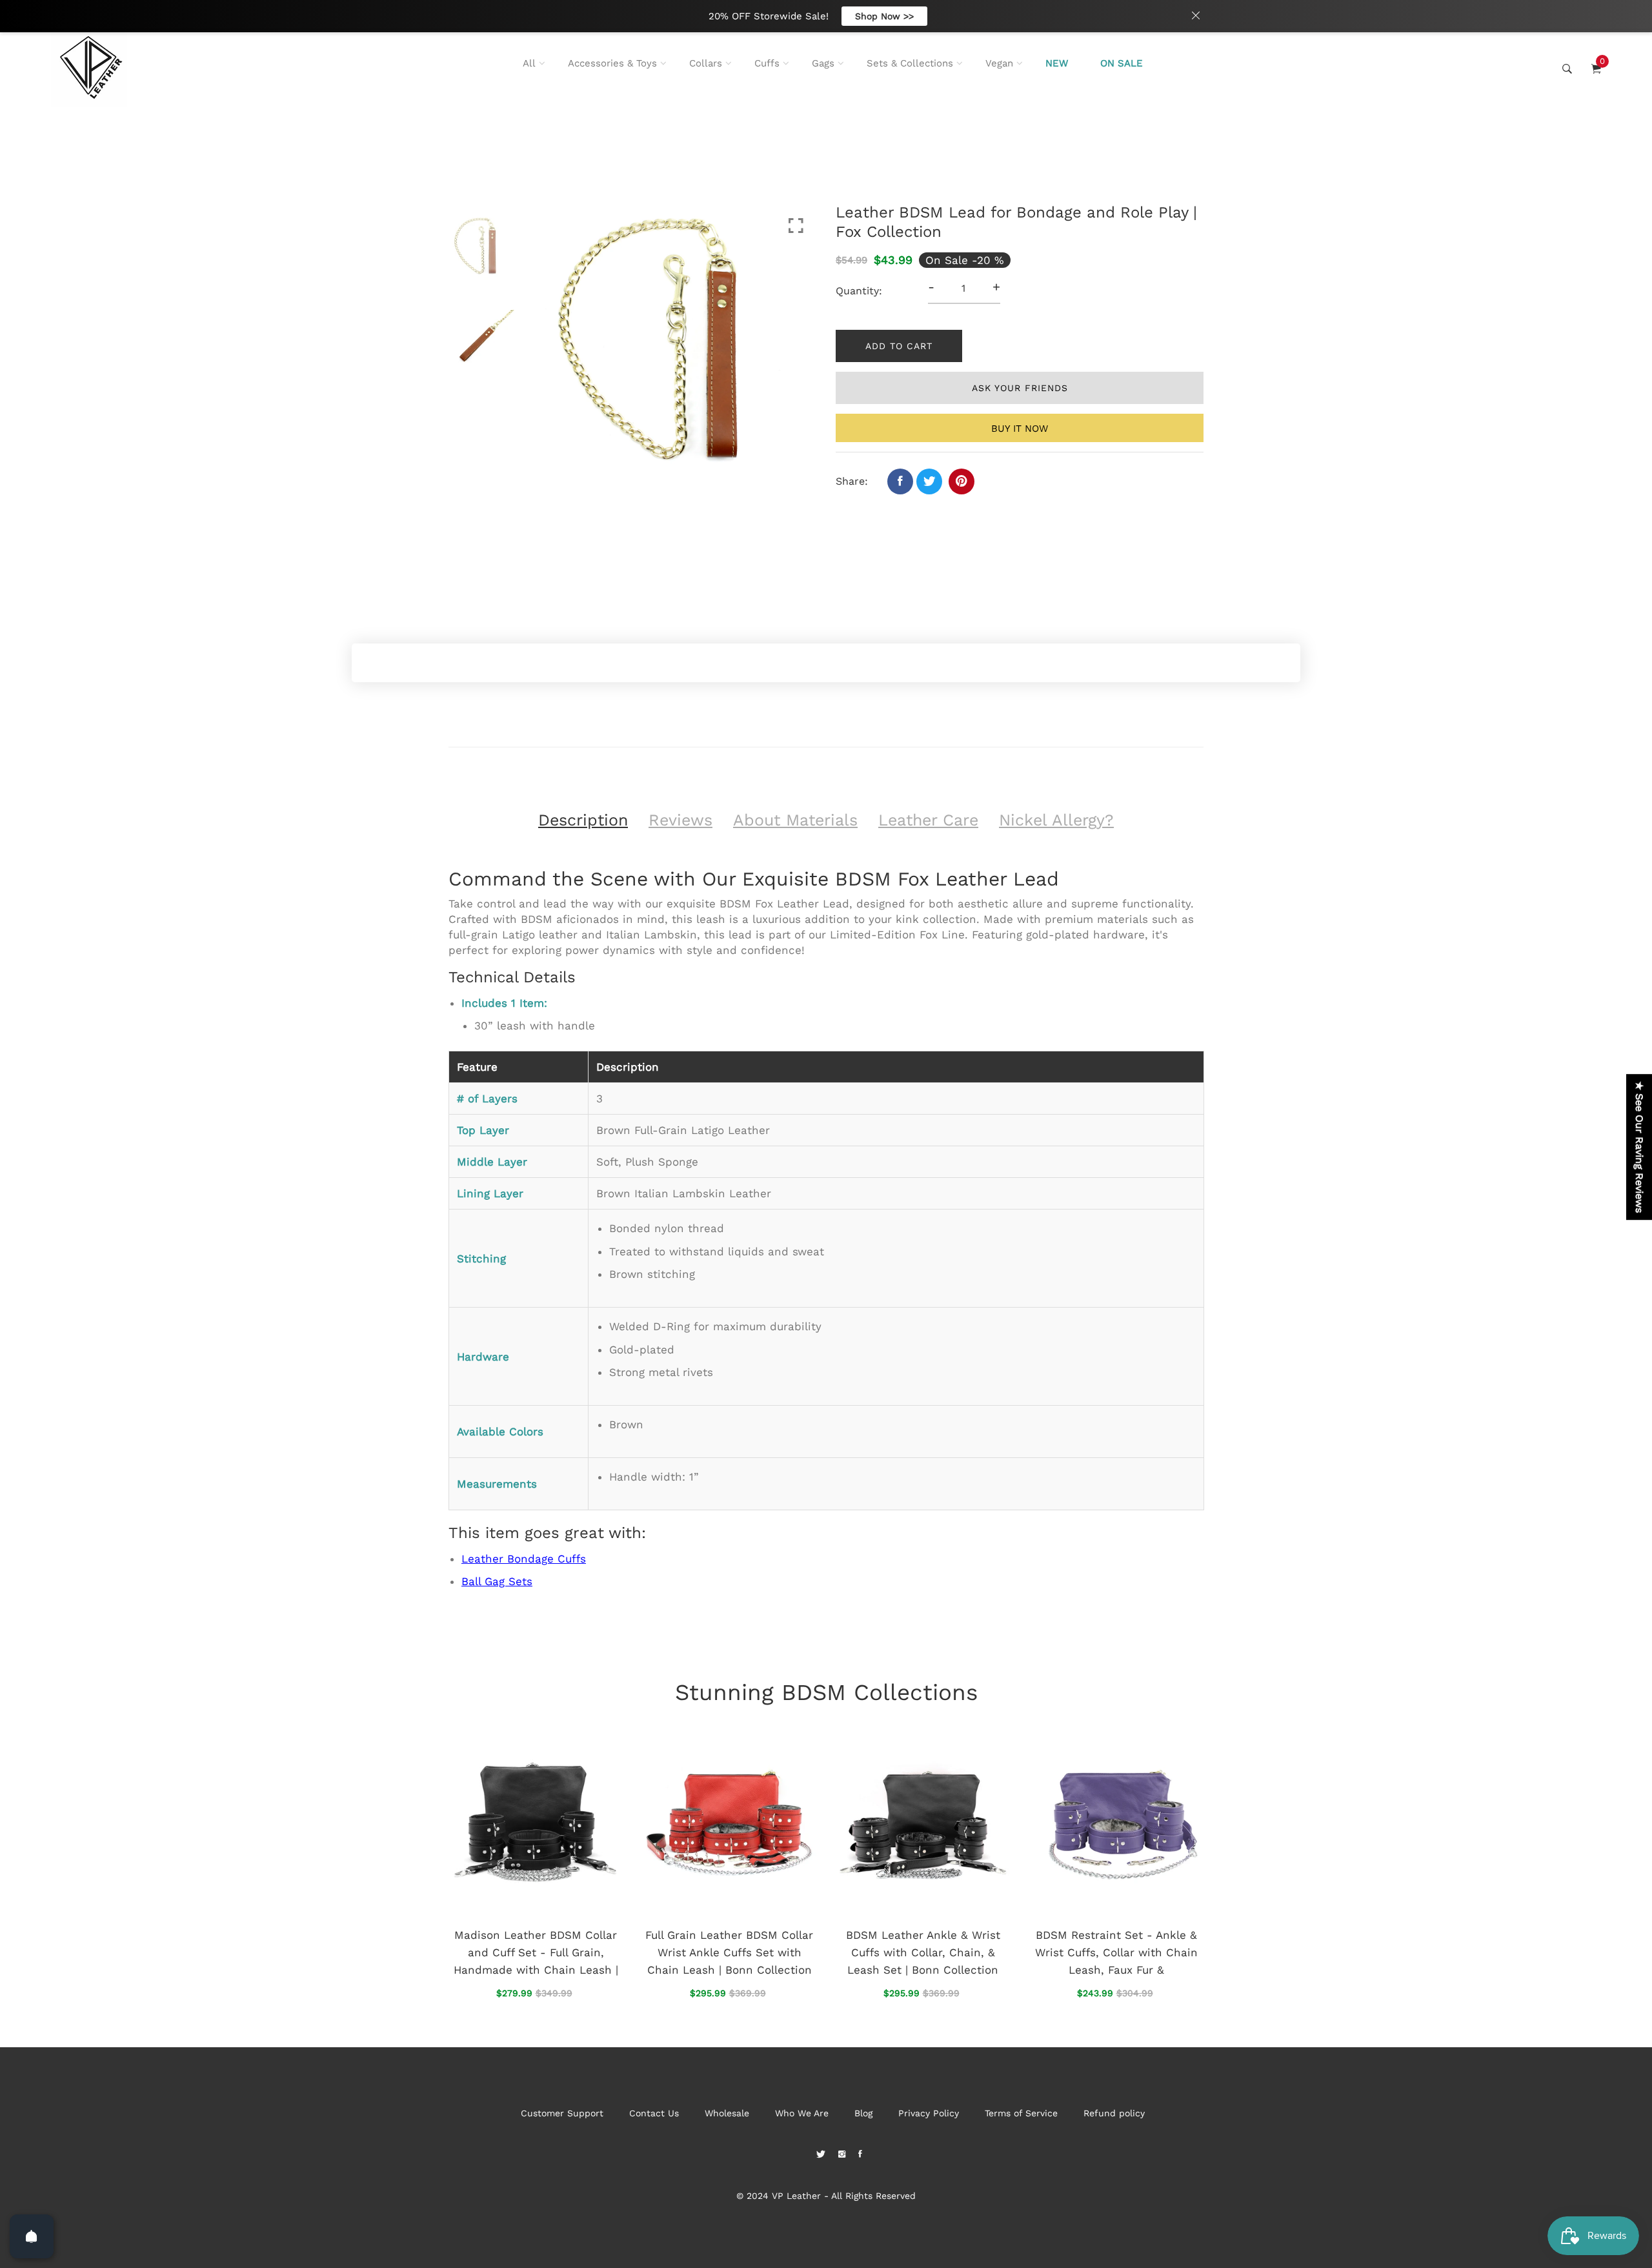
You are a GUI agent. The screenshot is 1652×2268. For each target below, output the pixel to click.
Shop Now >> (884, 16)
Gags (823, 63)
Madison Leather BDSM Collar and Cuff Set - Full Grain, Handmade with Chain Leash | (536, 1952)
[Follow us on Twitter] (929, 481)
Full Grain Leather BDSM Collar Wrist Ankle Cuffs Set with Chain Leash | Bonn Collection (729, 1952)
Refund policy (1114, 2113)
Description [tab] (583, 820)
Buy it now (1020, 429)
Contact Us (654, 2113)
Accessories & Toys (612, 63)
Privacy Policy (929, 2113)
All (529, 63)
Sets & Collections (910, 63)
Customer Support (562, 2113)
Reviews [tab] (680, 820)
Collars (706, 63)
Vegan (999, 63)
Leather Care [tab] (928, 820)
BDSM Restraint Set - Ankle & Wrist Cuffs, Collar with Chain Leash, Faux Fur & (1116, 1952)
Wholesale (727, 2113)
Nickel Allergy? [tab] (1056, 820)
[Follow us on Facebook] (900, 481)
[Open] (32, 2236)
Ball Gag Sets (497, 1581)
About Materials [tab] (795, 820)
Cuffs (767, 63)
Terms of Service (1021, 2113)
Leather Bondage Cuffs (524, 1559)
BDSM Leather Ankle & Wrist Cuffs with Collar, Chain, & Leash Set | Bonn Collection (923, 1952)
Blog (863, 2113)
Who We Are (802, 2113)
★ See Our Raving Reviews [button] (1639, 1147)
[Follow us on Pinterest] (962, 481)
